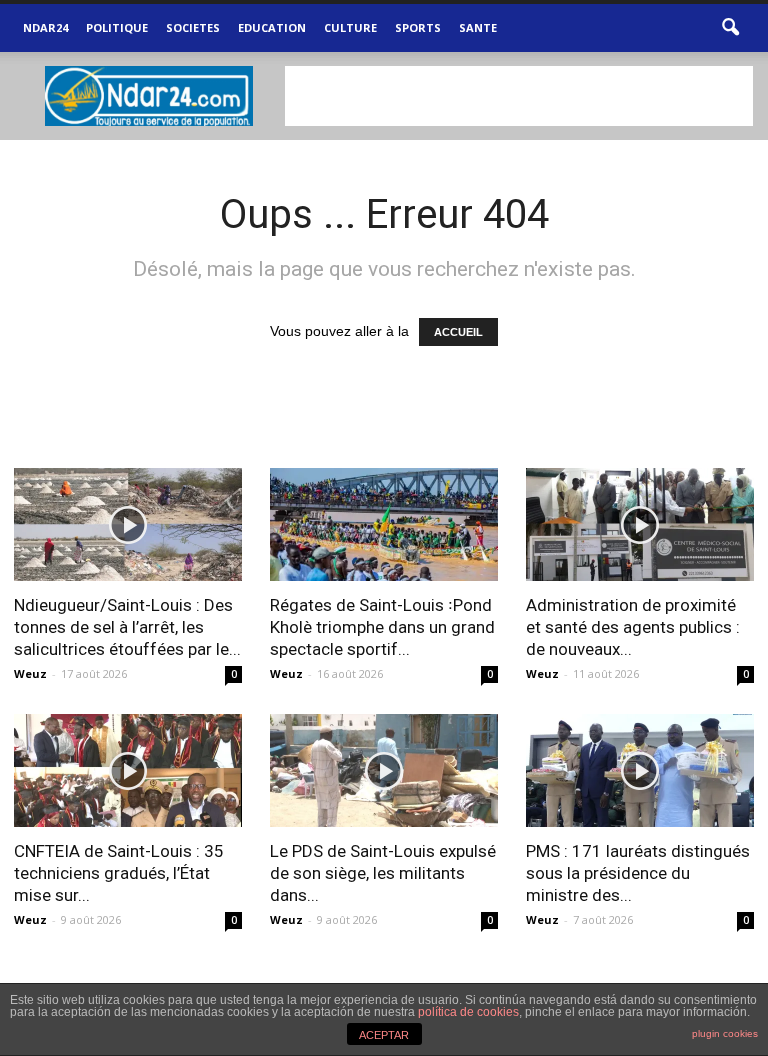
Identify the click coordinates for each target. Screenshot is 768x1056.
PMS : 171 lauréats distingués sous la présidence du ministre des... (638, 873)
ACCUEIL (458, 332)
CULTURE (350, 27)
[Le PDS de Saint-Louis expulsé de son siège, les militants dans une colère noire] (384, 770)
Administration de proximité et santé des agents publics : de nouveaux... (633, 627)
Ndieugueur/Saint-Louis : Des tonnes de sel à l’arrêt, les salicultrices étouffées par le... (127, 627)
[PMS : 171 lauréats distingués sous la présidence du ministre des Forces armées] (640, 770)
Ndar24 (45, 27)
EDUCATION (272, 27)
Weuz (30, 673)
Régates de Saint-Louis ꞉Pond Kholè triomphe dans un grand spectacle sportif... (382, 627)
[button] (730, 28)
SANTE (478, 27)
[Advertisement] (519, 96)
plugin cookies (725, 1033)
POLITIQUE (117, 27)
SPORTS (418, 27)
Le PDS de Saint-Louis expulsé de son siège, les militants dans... (383, 873)
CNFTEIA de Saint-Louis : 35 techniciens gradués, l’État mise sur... (119, 873)
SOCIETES (193, 27)
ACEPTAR (384, 1035)
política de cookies (468, 1012)
